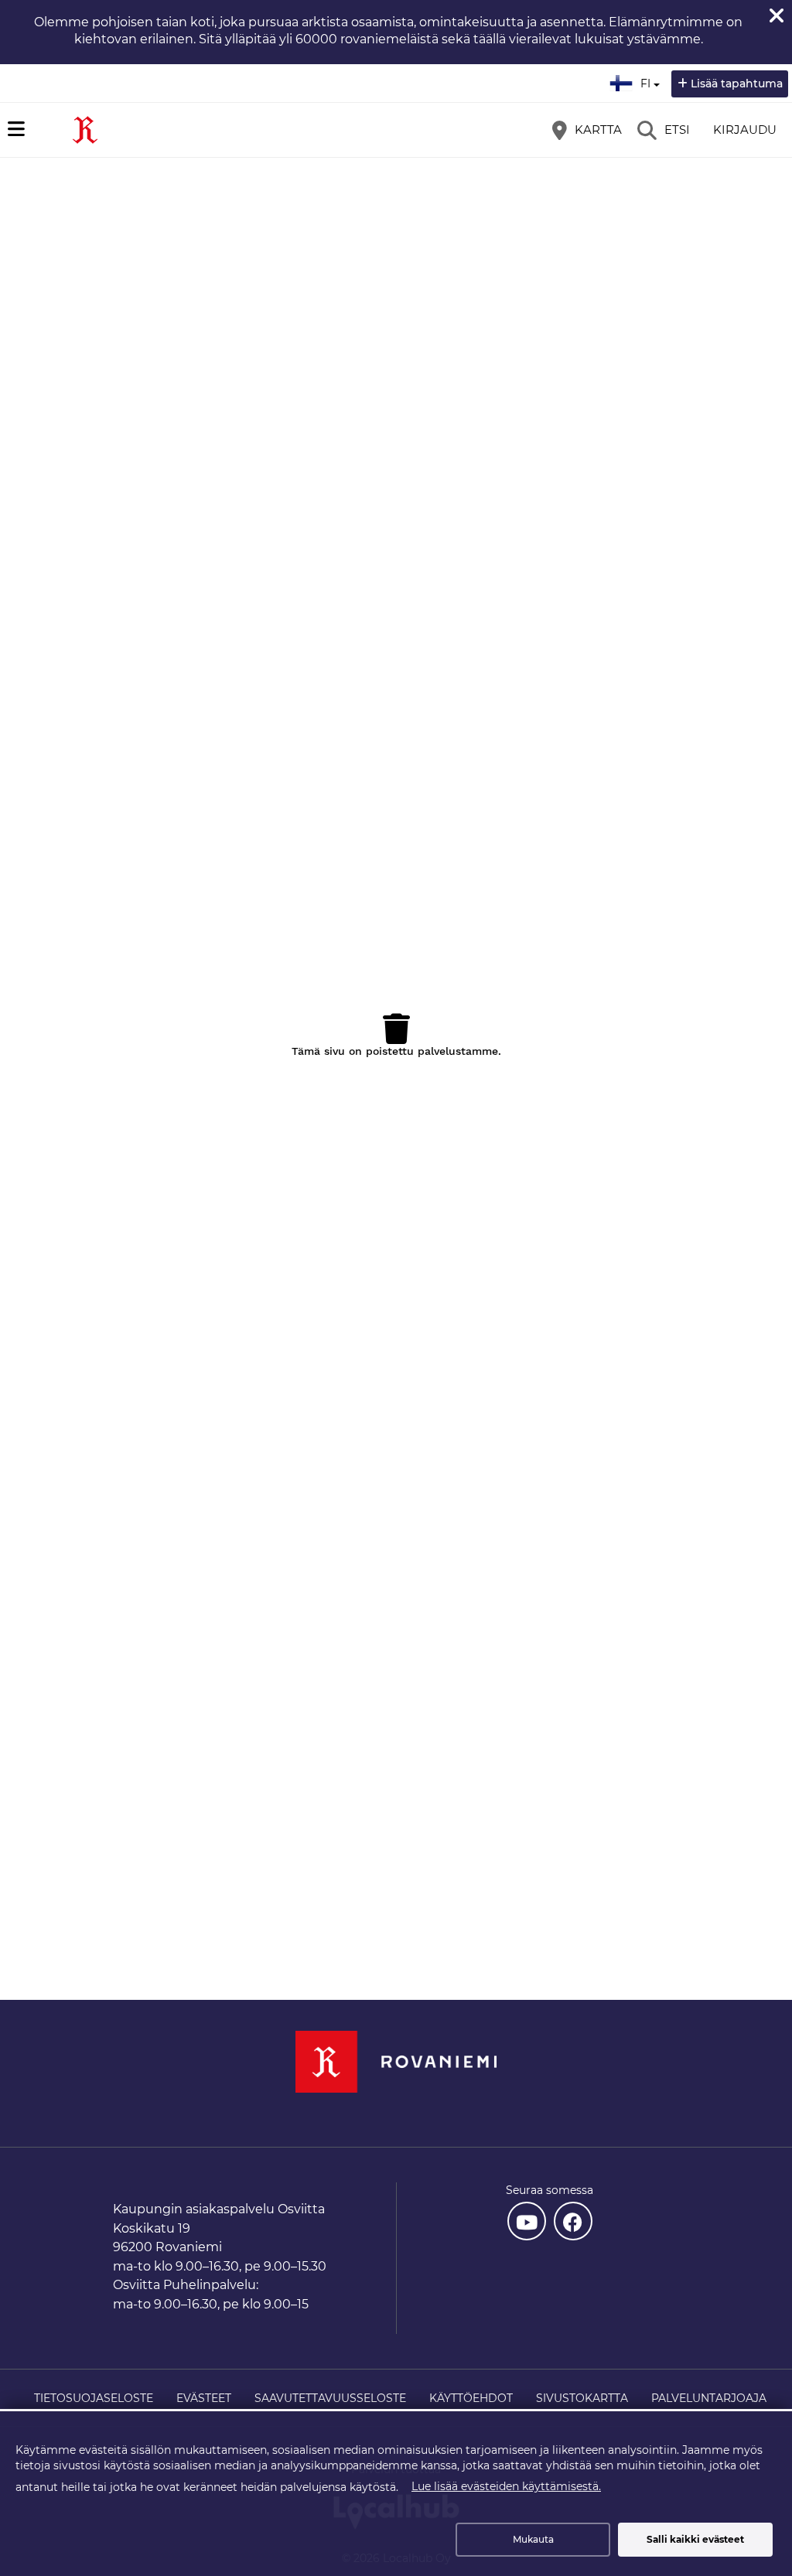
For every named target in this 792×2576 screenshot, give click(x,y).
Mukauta (533, 2539)
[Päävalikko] (16, 129)
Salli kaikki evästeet (695, 2539)
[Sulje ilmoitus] (777, 15)
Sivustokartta (582, 2398)
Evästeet (204, 2398)
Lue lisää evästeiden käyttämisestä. (506, 2486)
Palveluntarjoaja (709, 2398)
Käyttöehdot (471, 2398)
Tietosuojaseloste (94, 2398)
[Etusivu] (85, 130)
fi (649, 79)
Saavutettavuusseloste (330, 2398)
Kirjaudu (745, 130)
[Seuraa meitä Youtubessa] (527, 2221)
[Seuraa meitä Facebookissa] (573, 2221)
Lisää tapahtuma (737, 84)
